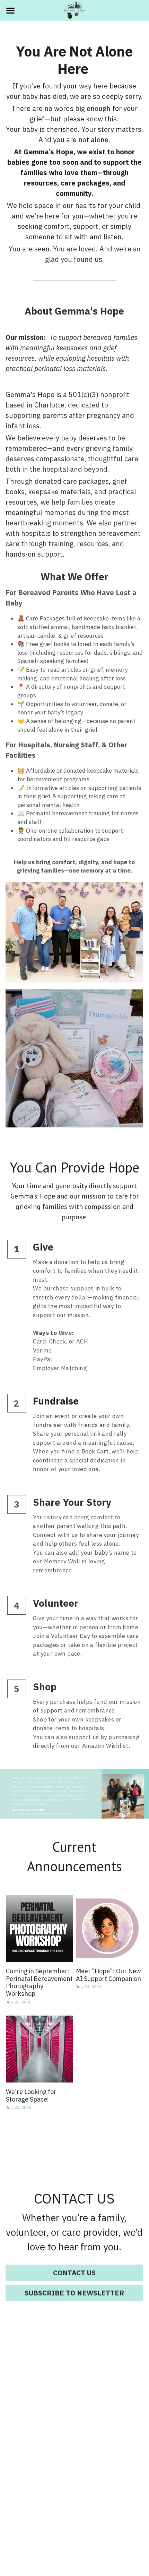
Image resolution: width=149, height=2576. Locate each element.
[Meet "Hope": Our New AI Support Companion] (109, 1929)
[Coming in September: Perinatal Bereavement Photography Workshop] (40, 1929)
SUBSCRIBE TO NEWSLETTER (74, 2293)
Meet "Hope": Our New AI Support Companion (108, 1975)
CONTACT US (74, 2273)
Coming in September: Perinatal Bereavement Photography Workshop (39, 1983)
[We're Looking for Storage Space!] (40, 2049)
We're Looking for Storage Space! (31, 2096)
